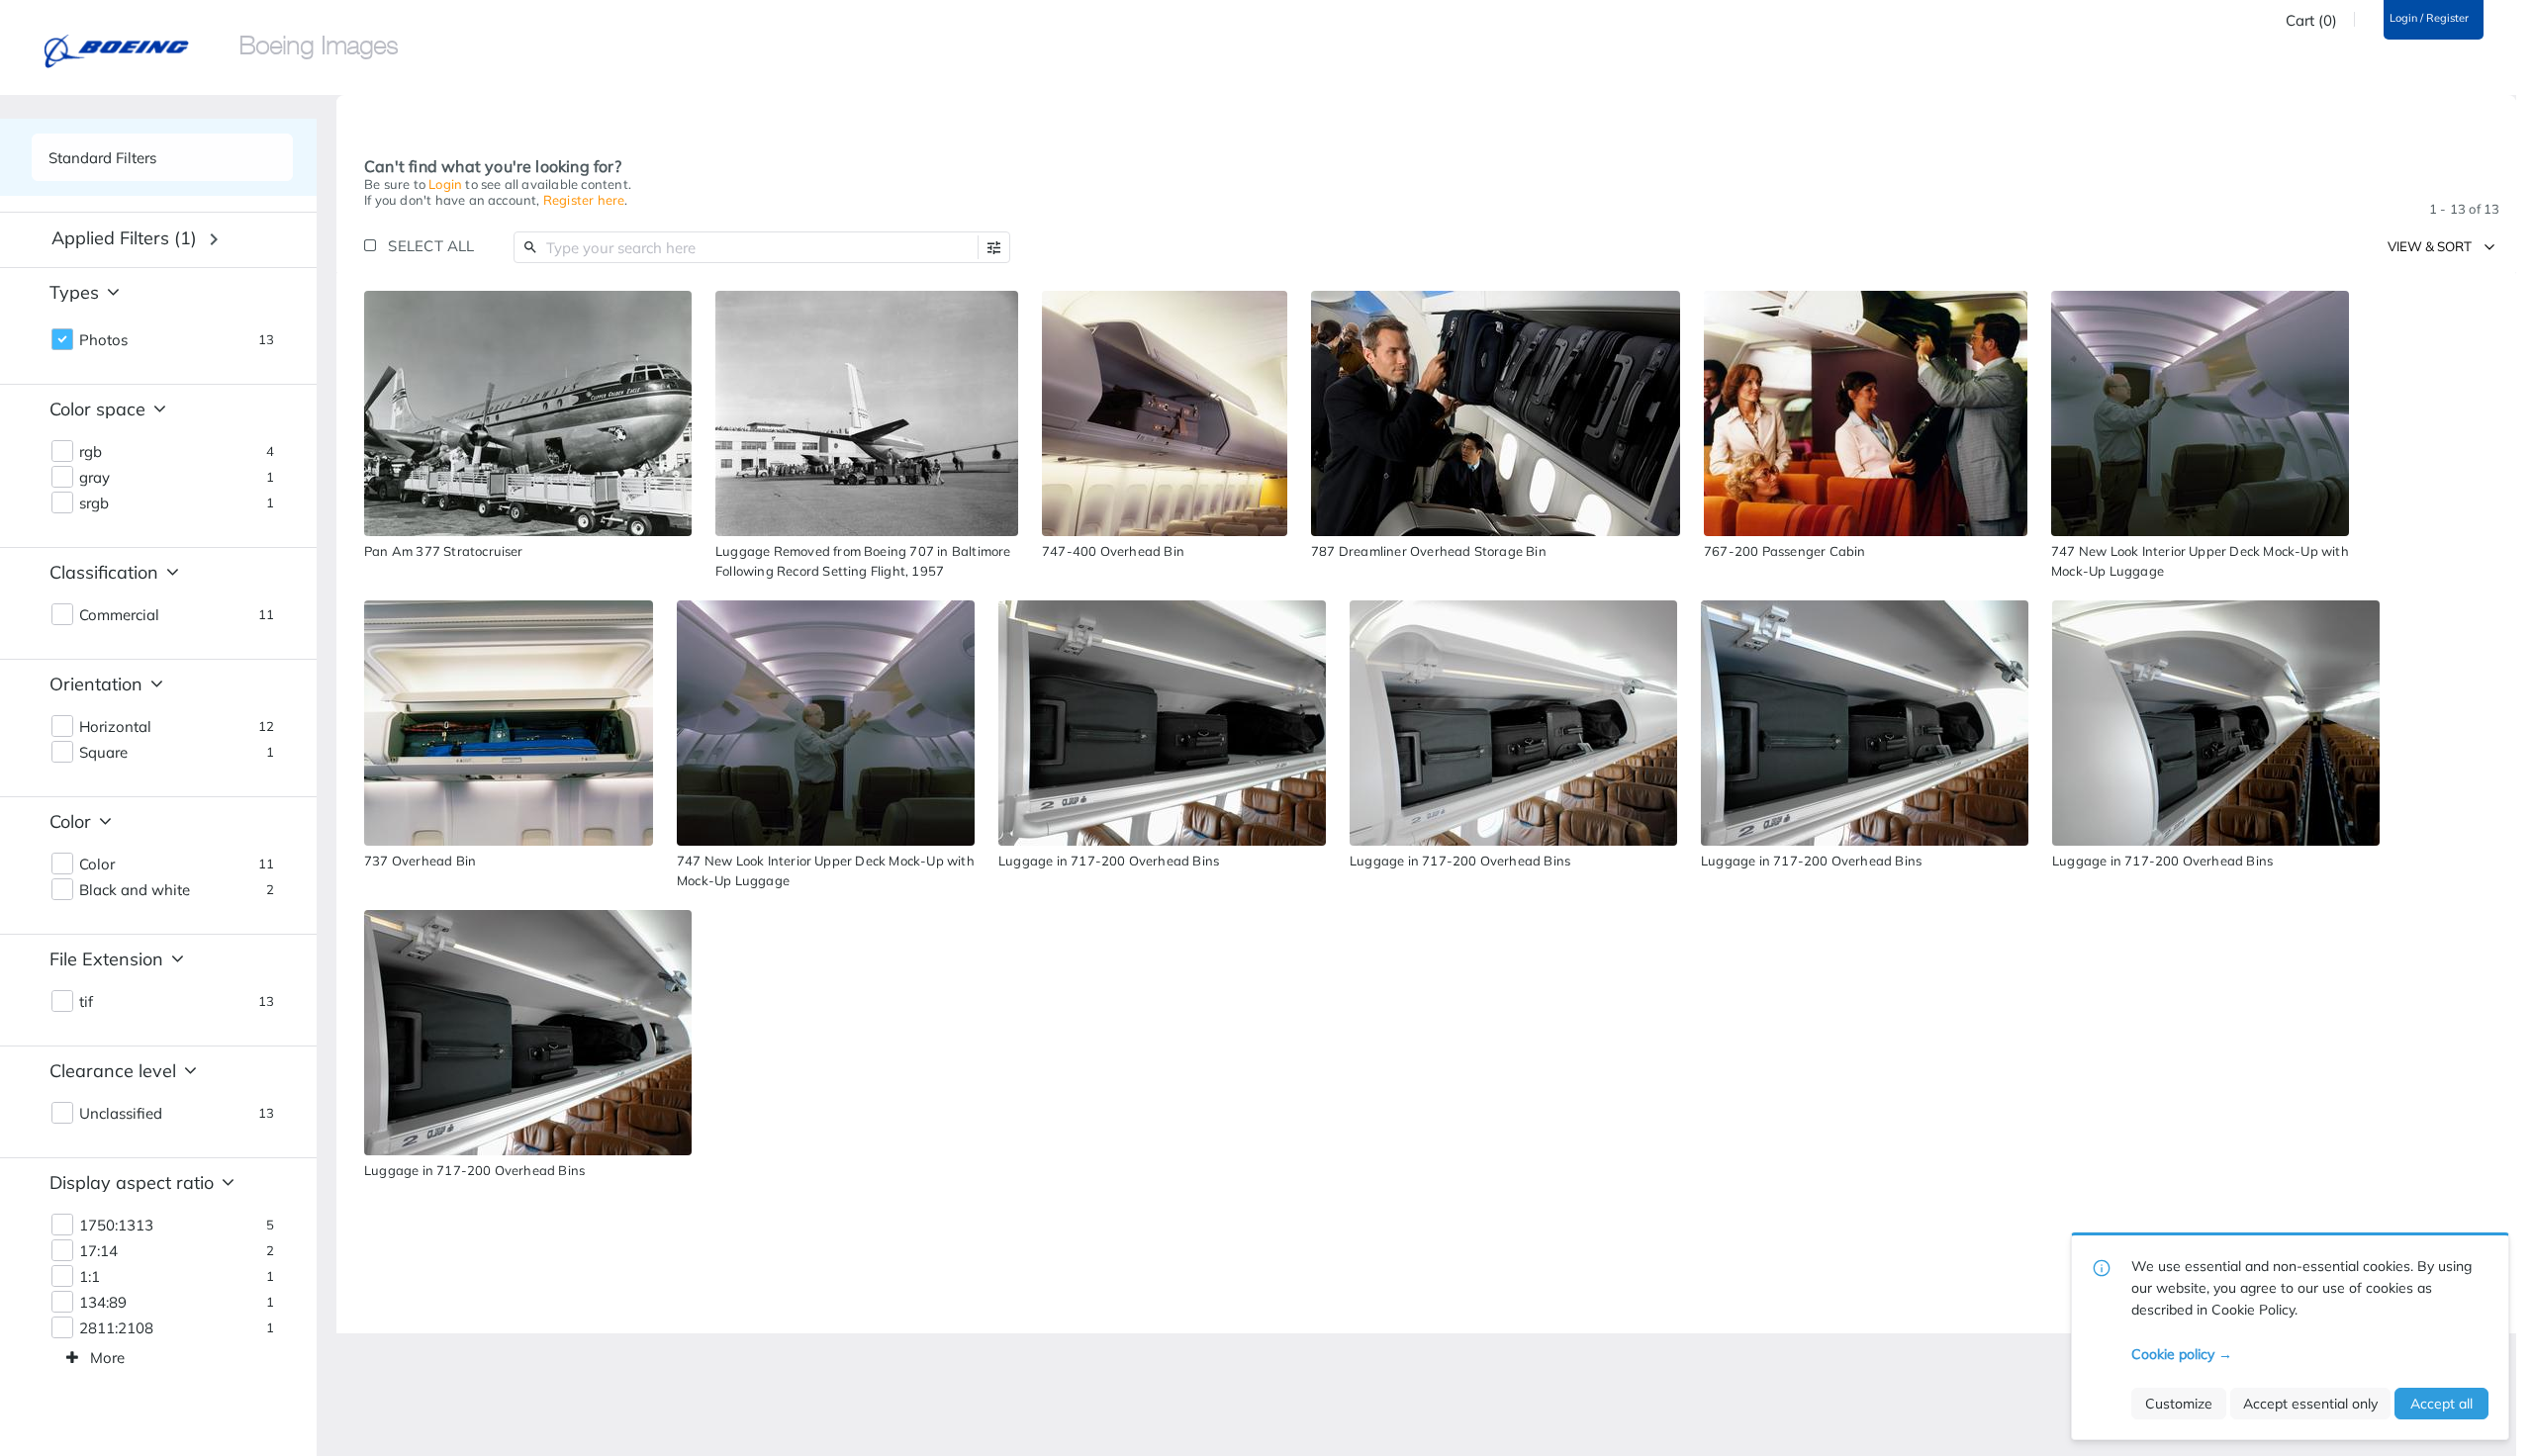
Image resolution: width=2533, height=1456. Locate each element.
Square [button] (103, 753)
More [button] (107, 1358)
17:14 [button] (98, 1251)
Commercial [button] (119, 615)
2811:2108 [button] (116, 1328)
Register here (584, 200)
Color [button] (97, 864)
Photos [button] (103, 340)
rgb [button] (91, 452)
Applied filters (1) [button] (124, 238)
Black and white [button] (135, 890)
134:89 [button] (103, 1303)
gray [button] (94, 478)
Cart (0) (2311, 21)
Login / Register (2429, 18)
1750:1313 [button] (116, 1226)
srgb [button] (94, 503)
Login (445, 184)
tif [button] (86, 1002)
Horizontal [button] (115, 727)
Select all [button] (431, 246)
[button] (994, 248)
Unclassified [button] (121, 1114)
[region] (528, 413)
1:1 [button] (90, 1277)
